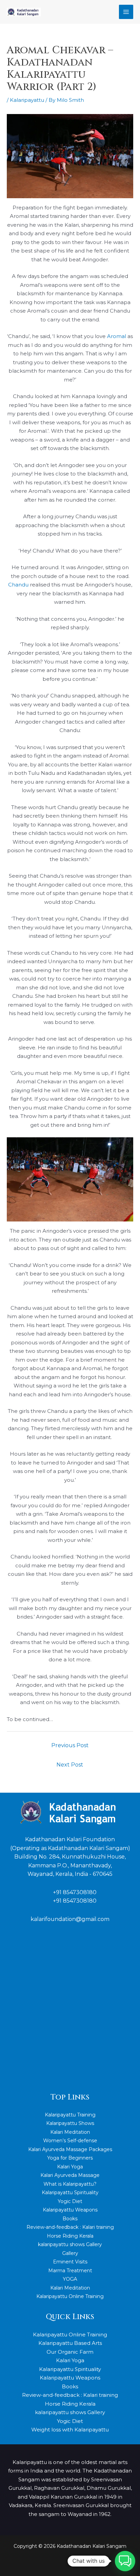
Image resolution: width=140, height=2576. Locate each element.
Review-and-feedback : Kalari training (70, 2227)
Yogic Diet (70, 2201)
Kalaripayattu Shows (70, 2123)
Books (70, 2219)
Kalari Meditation (70, 2132)
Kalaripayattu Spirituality (70, 2192)
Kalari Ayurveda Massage (70, 2175)
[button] (125, 2561)
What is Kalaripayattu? (70, 2184)
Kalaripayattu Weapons (70, 2210)
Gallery (70, 2253)
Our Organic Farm (70, 2352)
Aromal (117, 336)
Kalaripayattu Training (70, 2115)
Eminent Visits (70, 2262)
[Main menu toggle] (126, 12)
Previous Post (70, 1745)
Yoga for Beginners (70, 2158)
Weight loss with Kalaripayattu (70, 2430)
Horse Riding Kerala (70, 2236)
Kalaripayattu (27, 100)
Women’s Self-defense (70, 2141)
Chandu (18, 585)
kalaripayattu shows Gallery (70, 2244)
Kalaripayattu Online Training (70, 2296)
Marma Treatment (70, 2271)
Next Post (70, 1765)
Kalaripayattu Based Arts (70, 2343)
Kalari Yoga (70, 2167)
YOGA (70, 2279)
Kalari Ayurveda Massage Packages (70, 2149)
